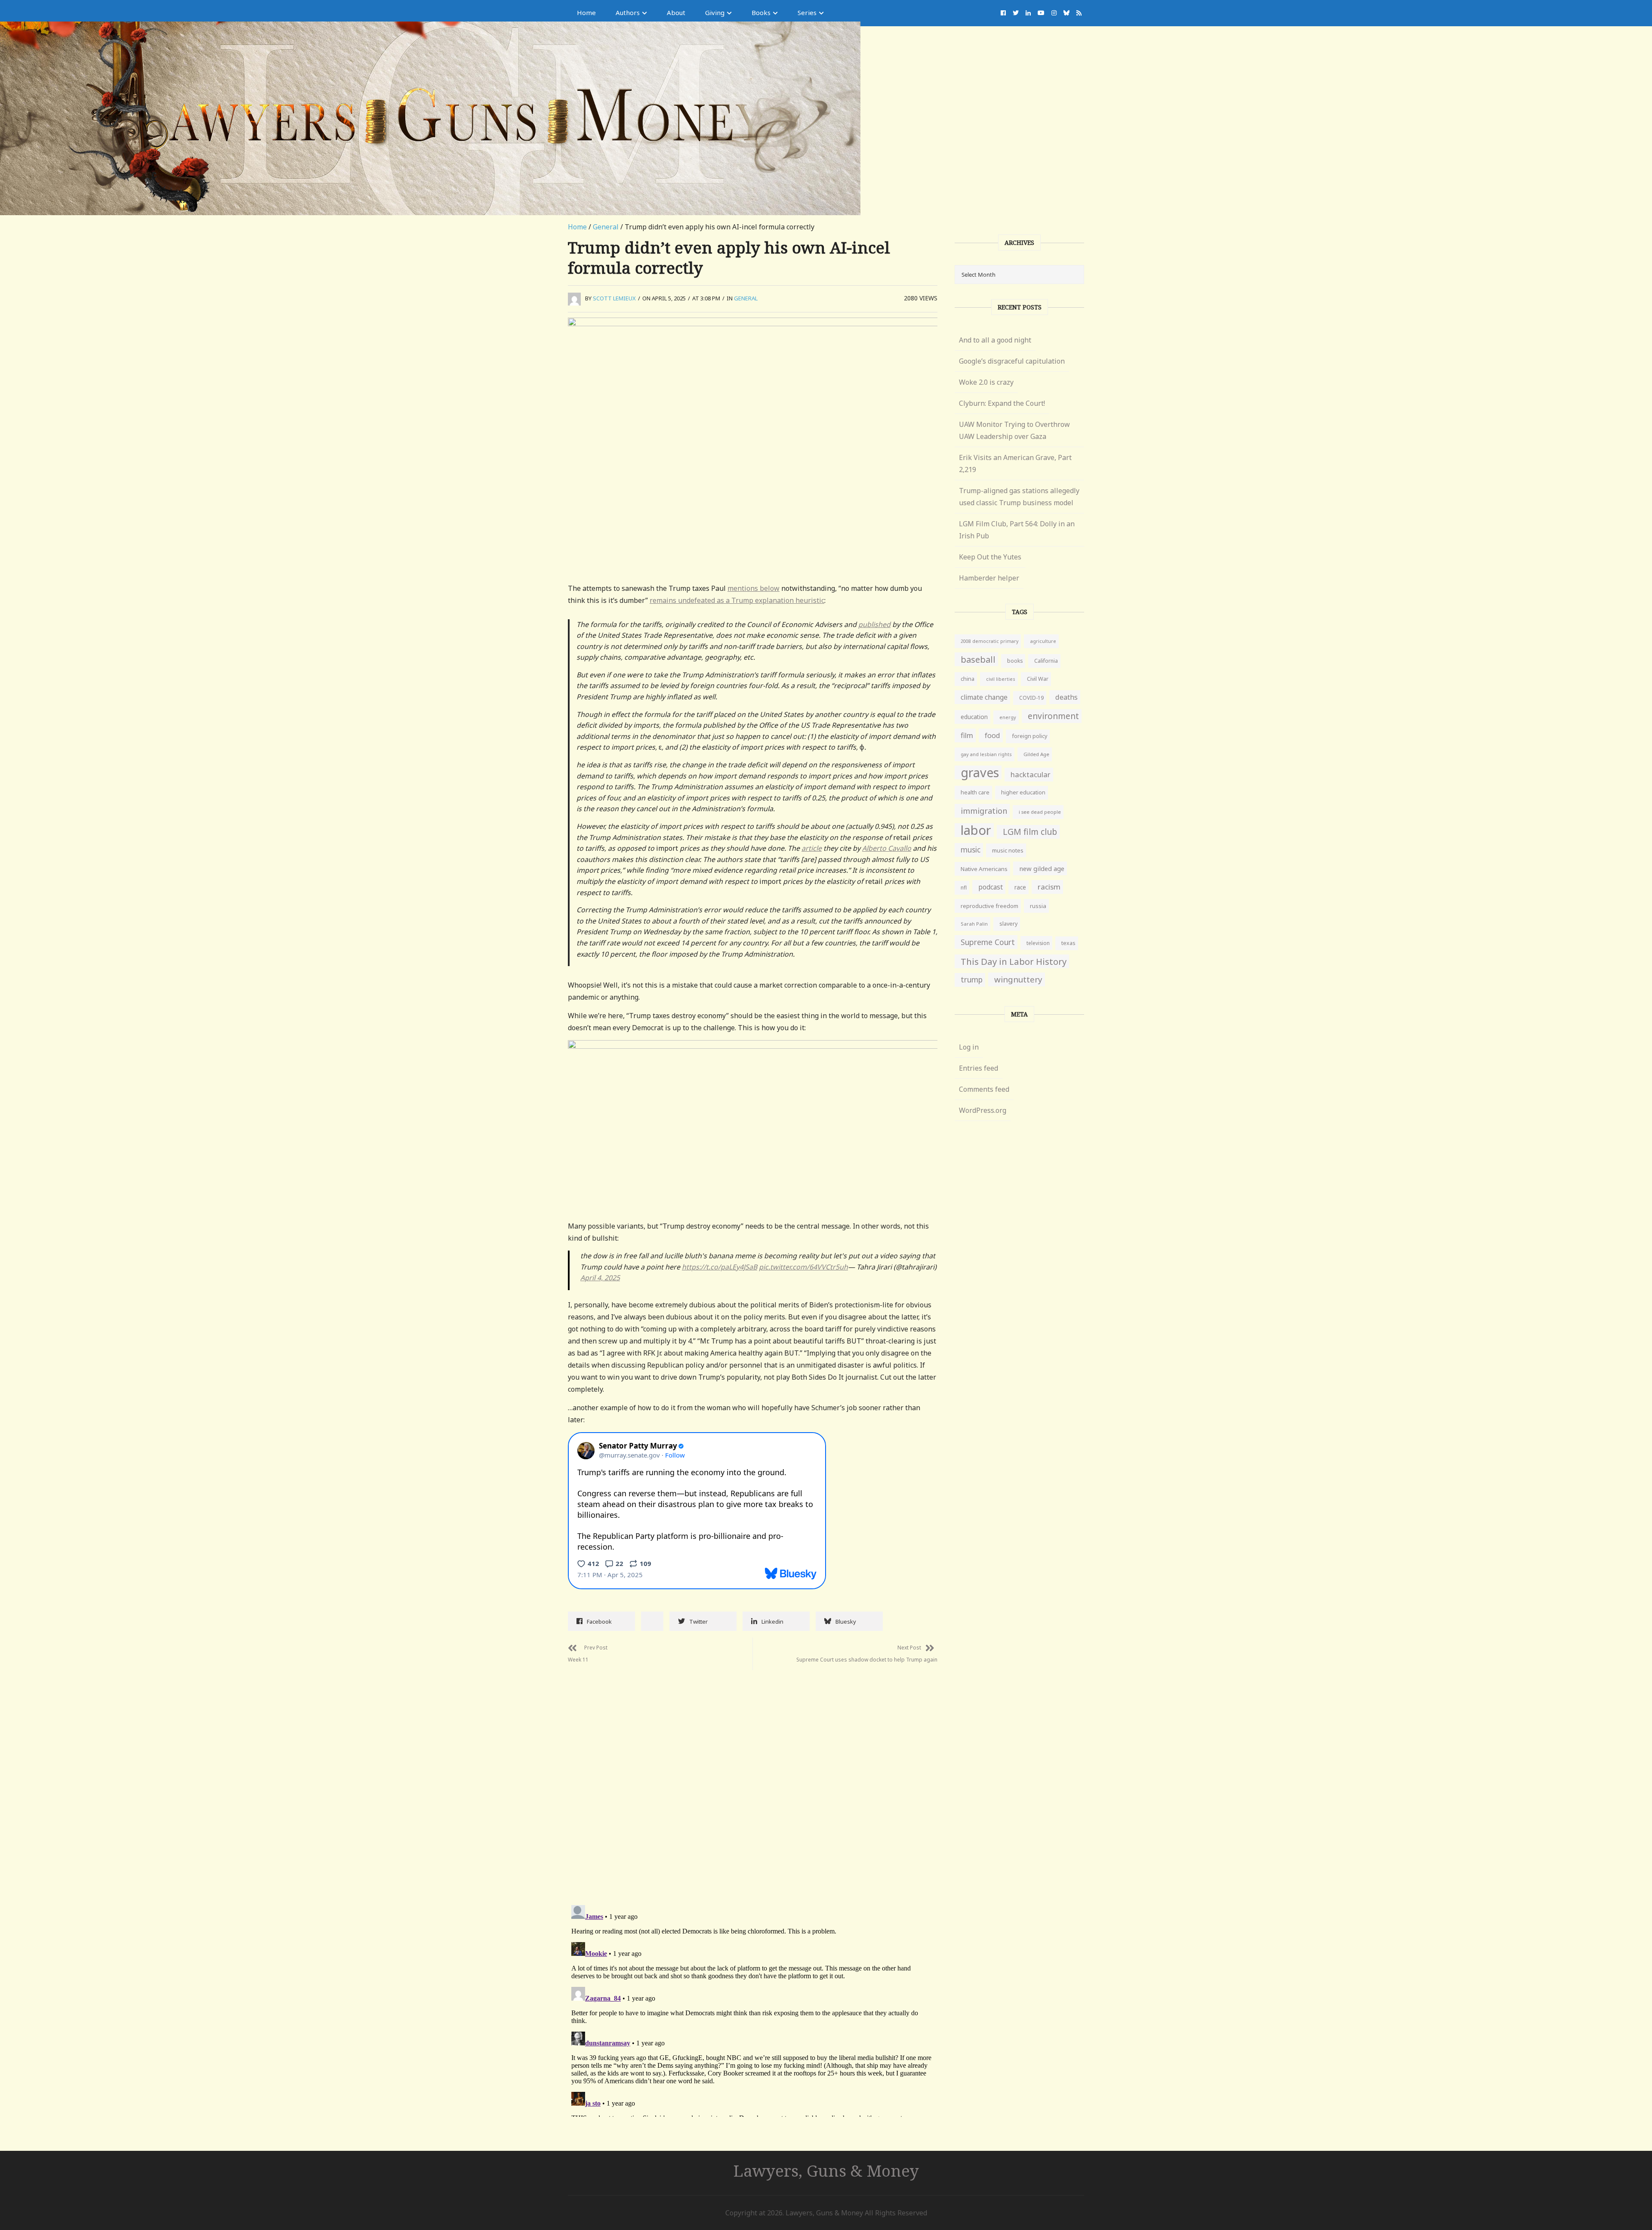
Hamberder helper (989, 578)
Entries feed (979, 1068)
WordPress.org (983, 1110)
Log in (969, 1047)
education (974, 717)
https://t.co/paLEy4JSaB (720, 1267)
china (968, 679)
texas (1068, 943)
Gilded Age (1036, 754)
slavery (1008, 924)
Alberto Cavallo (887, 848)
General (606, 227)
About (676, 12)
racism (1049, 887)
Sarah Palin (974, 924)
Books (761, 12)
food (992, 735)
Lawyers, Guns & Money (826, 2170)
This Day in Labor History (1014, 961)
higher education (1023, 792)
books (1015, 661)
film (967, 735)
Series (807, 12)
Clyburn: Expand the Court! (1002, 403)
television (1038, 943)
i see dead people (1040, 812)
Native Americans (984, 869)
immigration (984, 811)
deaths (1066, 697)
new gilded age (1042, 868)
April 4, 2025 (600, 1278)
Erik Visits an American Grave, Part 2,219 (1015, 463)
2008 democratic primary (989, 641)
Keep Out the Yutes (990, 557)
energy (1008, 717)
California (1046, 661)
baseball (978, 659)
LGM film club (1030, 832)
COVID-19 (1031, 698)
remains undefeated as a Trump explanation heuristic (737, 600)
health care (975, 792)
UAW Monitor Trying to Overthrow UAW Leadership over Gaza (1014, 430)
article (812, 848)
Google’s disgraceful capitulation (1012, 361)
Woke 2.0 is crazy (986, 382)
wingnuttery (1018, 979)
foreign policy (1029, 736)
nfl (964, 888)
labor (976, 830)
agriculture (1043, 641)
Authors (628, 12)
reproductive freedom (989, 906)
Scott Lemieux (614, 298)
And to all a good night (995, 340)
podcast (991, 887)
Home (586, 12)
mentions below (754, 588)
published (874, 624)
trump (972, 980)
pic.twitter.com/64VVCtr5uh (803, 1267)
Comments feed (984, 1089)
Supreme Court (988, 942)
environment (1053, 716)
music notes (1008, 850)
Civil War (1038, 679)
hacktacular (1031, 774)
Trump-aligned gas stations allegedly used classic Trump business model (1019, 497)
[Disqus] (753, 1778)
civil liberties (1001, 679)
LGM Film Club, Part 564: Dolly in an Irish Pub (1017, 530)
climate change (984, 697)
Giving (715, 12)
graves (980, 772)
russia (1038, 906)
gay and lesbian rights (986, 754)
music (971, 850)
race (1020, 887)
